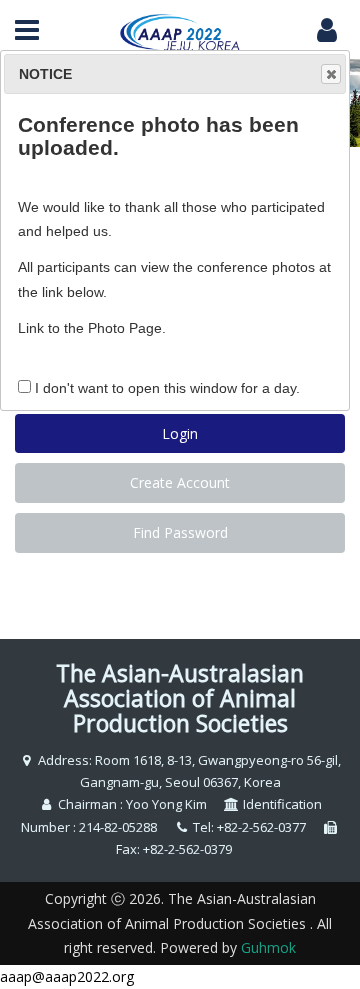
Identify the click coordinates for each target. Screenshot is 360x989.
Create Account (180, 482)
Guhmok (268, 947)
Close (331, 74)
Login (180, 433)
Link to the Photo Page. (92, 328)
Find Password (180, 532)
